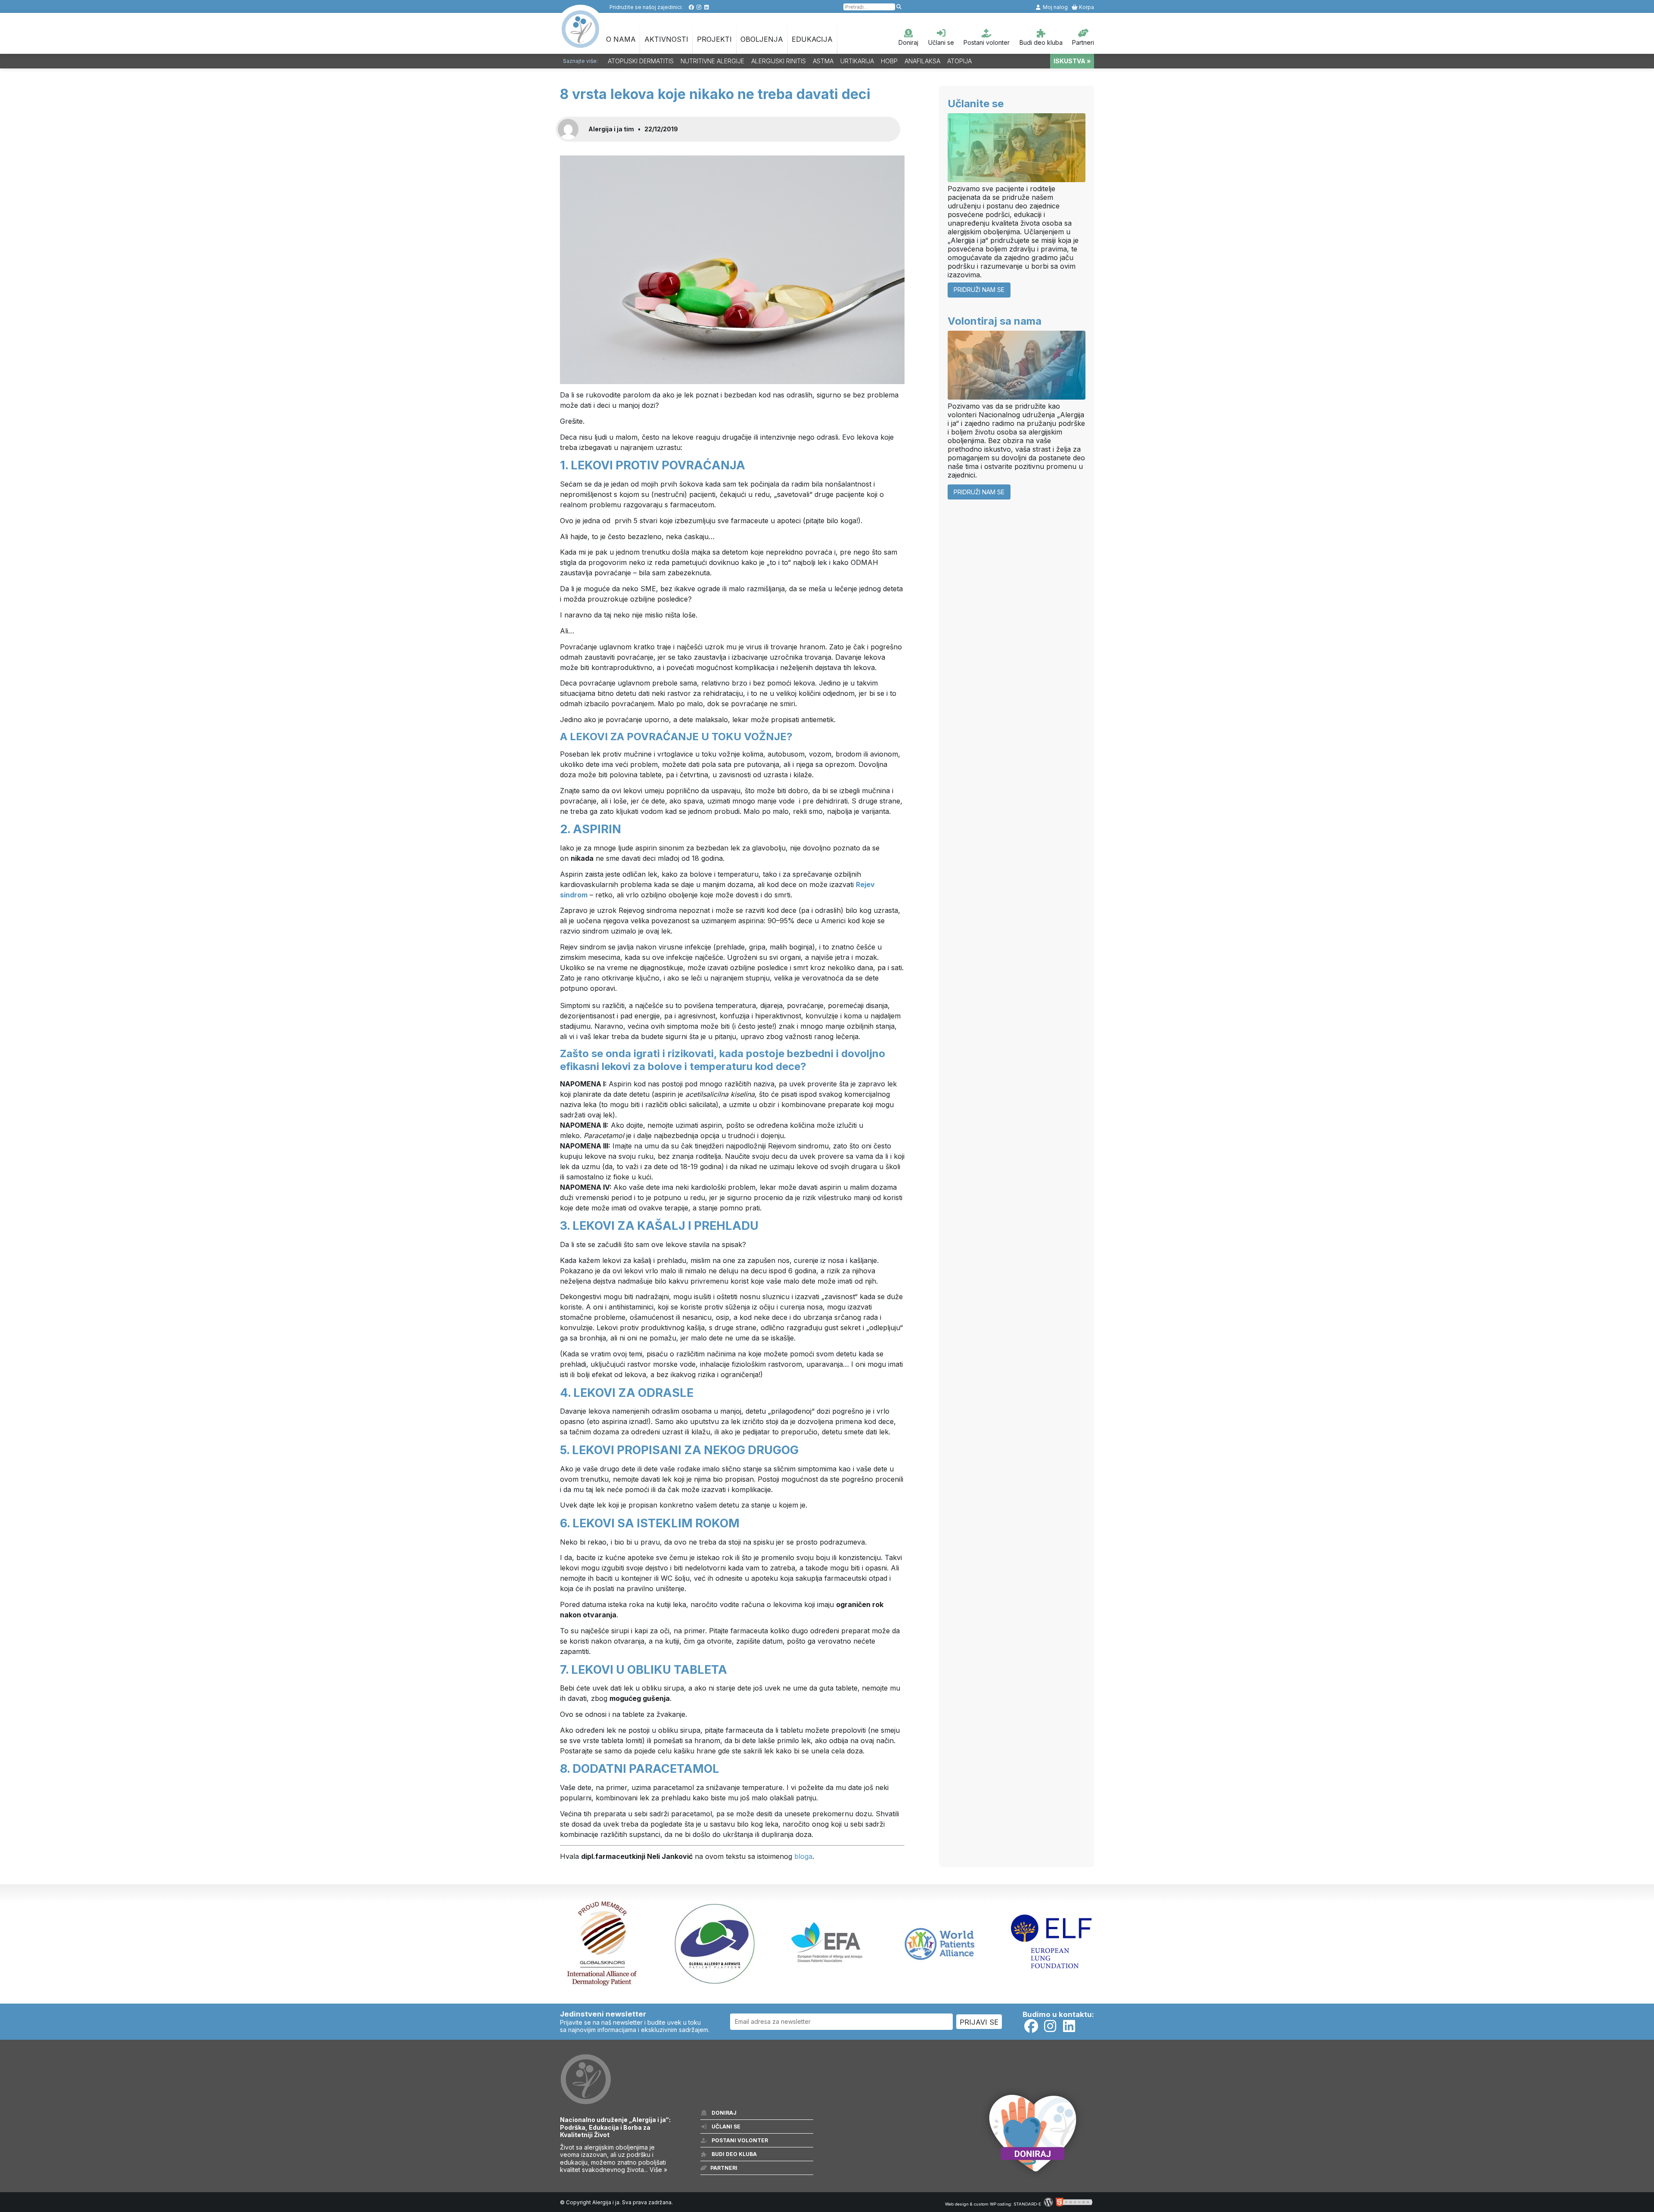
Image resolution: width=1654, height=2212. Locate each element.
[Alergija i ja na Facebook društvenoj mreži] (691, 7)
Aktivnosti (666, 39)
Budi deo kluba (1041, 42)
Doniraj (908, 42)
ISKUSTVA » (1072, 61)
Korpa (1086, 7)
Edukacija (812, 39)
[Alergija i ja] (581, 43)
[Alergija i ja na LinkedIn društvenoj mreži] (707, 7)
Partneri (1083, 42)
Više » (658, 2170)
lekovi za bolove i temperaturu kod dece (701, 1066)
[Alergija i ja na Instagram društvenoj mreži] (699, 7)
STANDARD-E (1027, 2204)
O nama (621, 39)
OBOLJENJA (762, 39)
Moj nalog (1055, 7)
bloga (803, 1856)
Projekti (714, 39)
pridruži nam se (979, 290)
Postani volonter (987, 42)
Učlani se (941, 42)
